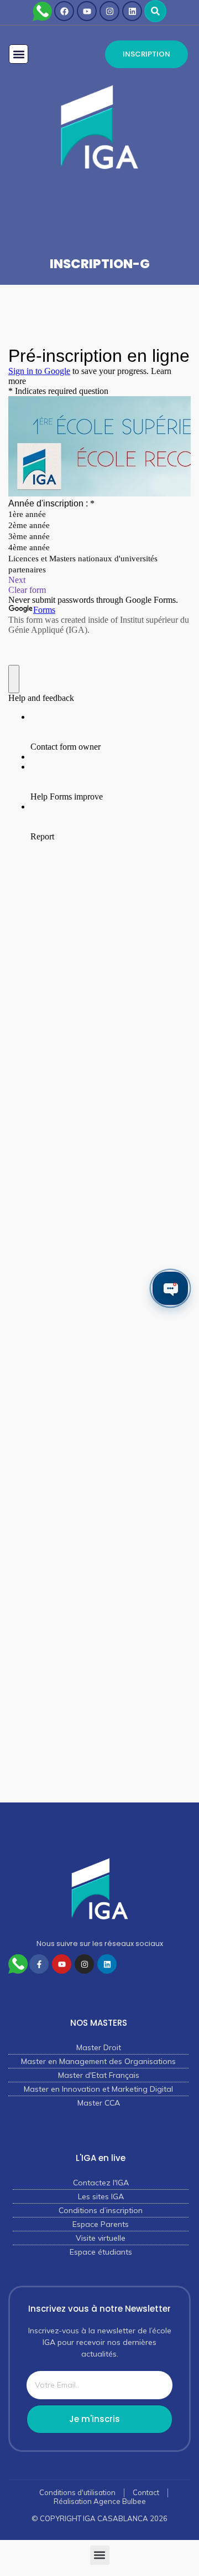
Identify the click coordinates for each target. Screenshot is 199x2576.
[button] (155, 11)
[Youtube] (87, 11)
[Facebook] (64, 11)
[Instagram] (109, 11)
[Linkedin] (132, 11)
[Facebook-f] (39, 1964)
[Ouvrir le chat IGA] (170, 1288)
